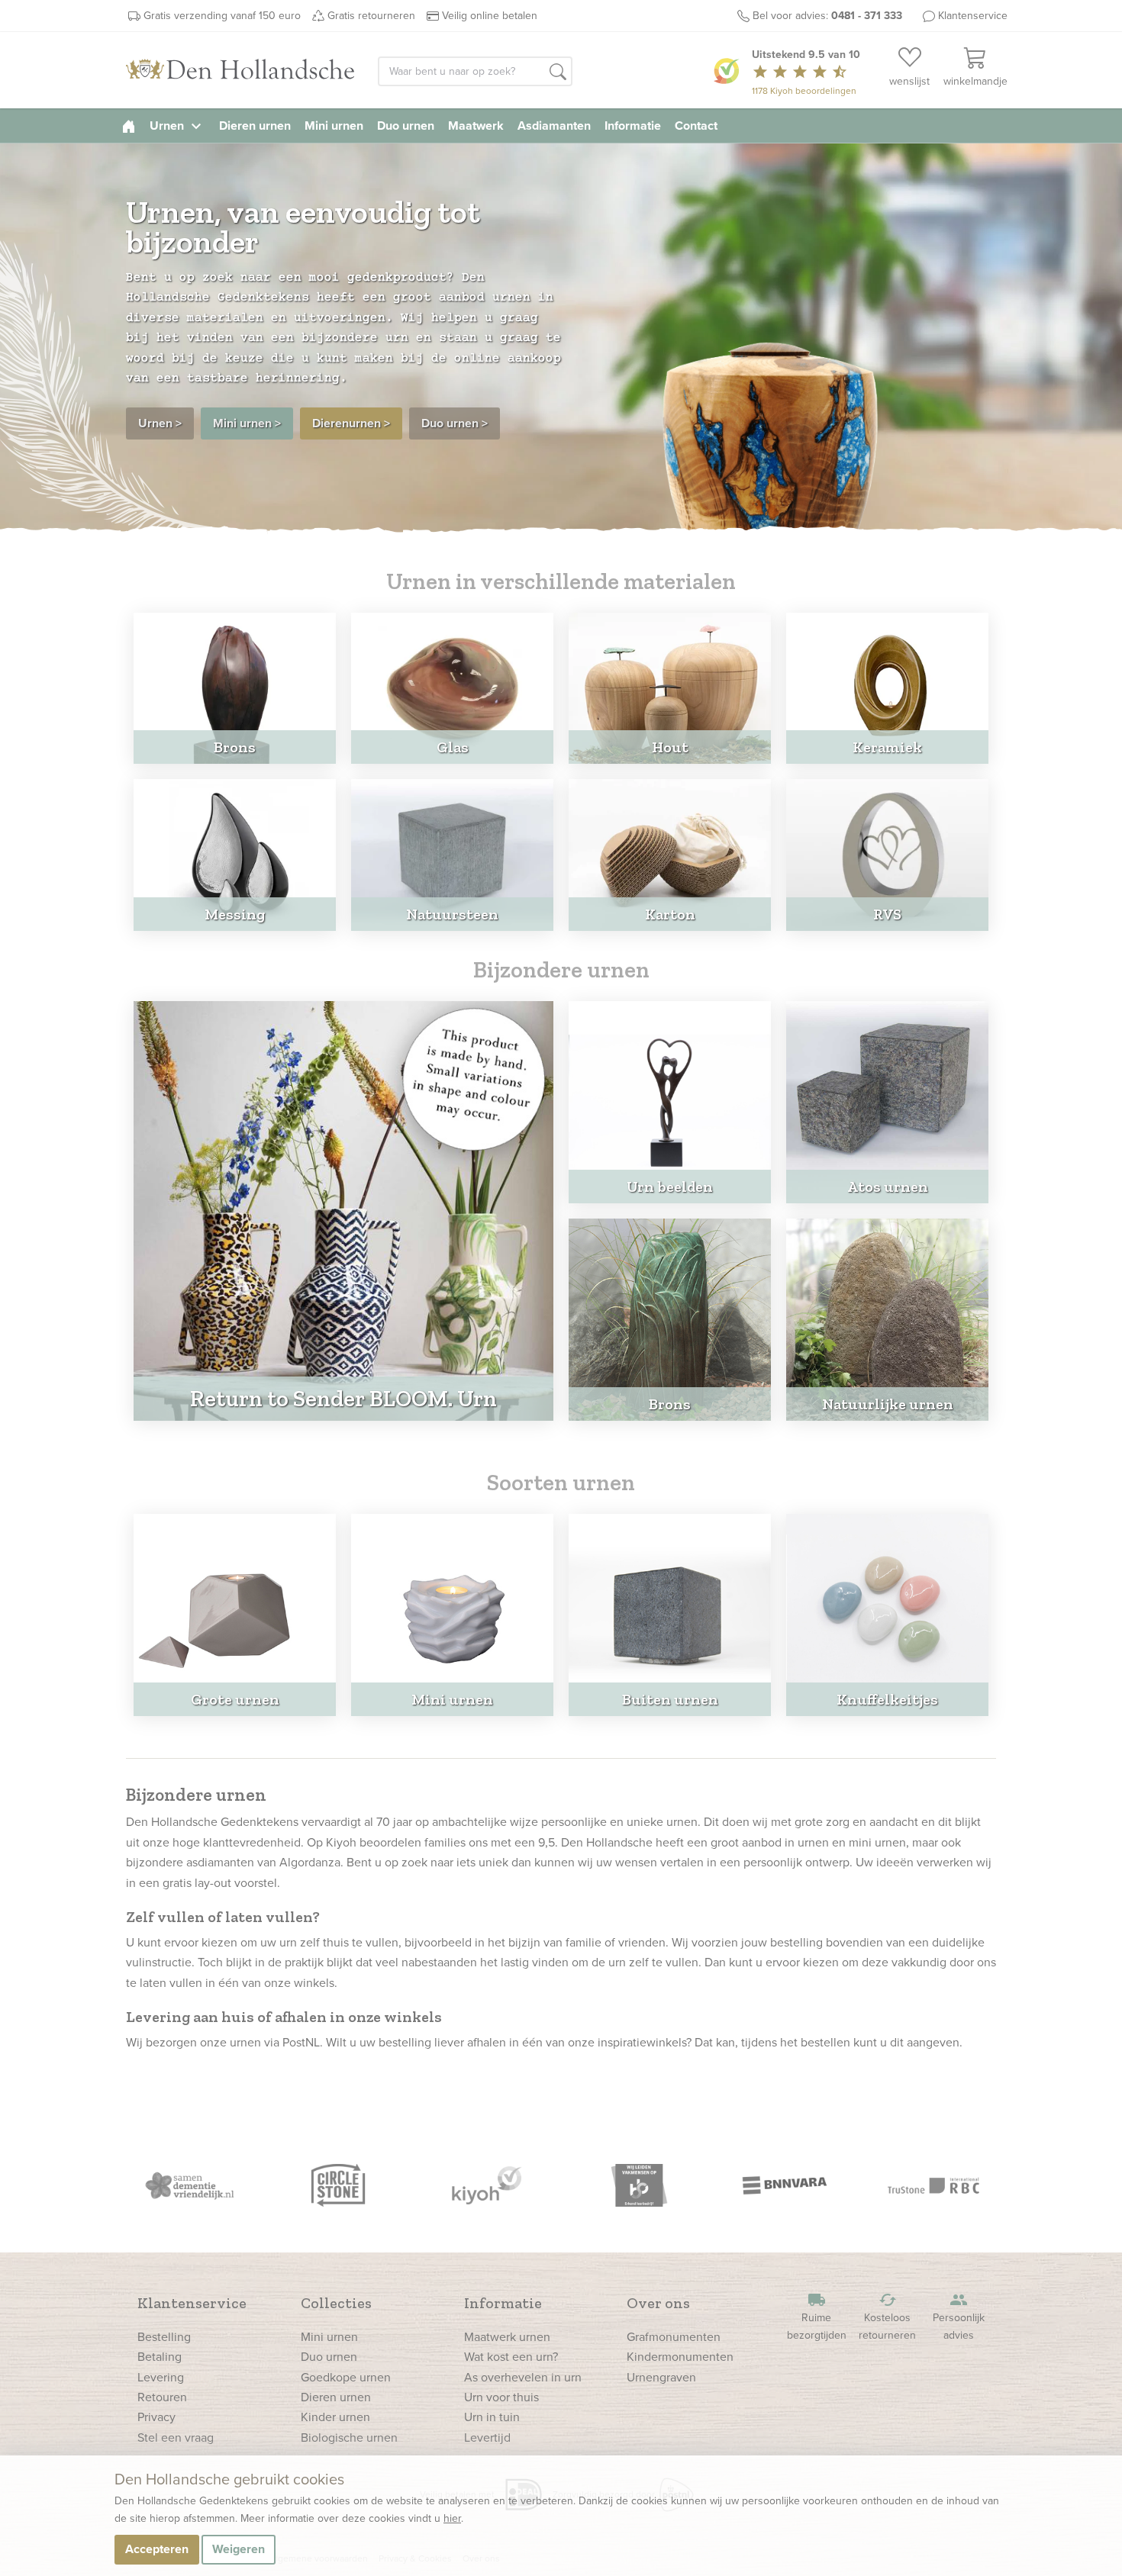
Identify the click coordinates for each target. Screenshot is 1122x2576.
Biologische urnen (349, 2438)
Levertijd (487, 2438)
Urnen (177, 126)
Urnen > (160, 423)
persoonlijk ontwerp (796, 1862)
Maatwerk (476, 126)
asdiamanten (220, 1862)
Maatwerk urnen (507, 2337)
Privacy (156, 2417)
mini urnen (877, 1842)
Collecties (336, 2303)
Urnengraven (661, 2377)
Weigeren (239, 2549)
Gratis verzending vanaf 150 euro (222, 16)
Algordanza (310, 1862)
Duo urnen (406, 126)
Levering (161, 2377)
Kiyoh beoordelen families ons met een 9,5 (440, 1842)
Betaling (160, 2357)
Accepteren (157, 2549)
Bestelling (164, 2337)
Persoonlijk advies (959, 2317)
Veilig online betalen (490, 16)
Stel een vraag (176, 2438)
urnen (682, 1822)
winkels (314, 1983)
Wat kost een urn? (511, 2357)
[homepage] (129, 126)
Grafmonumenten (674, 2337)
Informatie (633, 126)
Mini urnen (334, 126)
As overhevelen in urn (523, 2377)
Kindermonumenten (680, 2357)
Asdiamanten (554, 126)
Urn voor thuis (501, 2397)
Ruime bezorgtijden (817, 2317)
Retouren (162, 2397)
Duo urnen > (455, 423)
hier (452, 2518)
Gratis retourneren (371, 16)
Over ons (658, 2303)
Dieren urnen (255, 126)
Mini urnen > (247, 423)
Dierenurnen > (351, 423)
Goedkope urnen (346, 2377)
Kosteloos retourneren (887, 2317)
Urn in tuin (492, 2417)
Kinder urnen (335, 2417)
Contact (696, 126)
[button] (558, 72)
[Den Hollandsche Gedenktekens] (240, 70)
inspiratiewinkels (642, 2042)
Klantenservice (973, 16)
